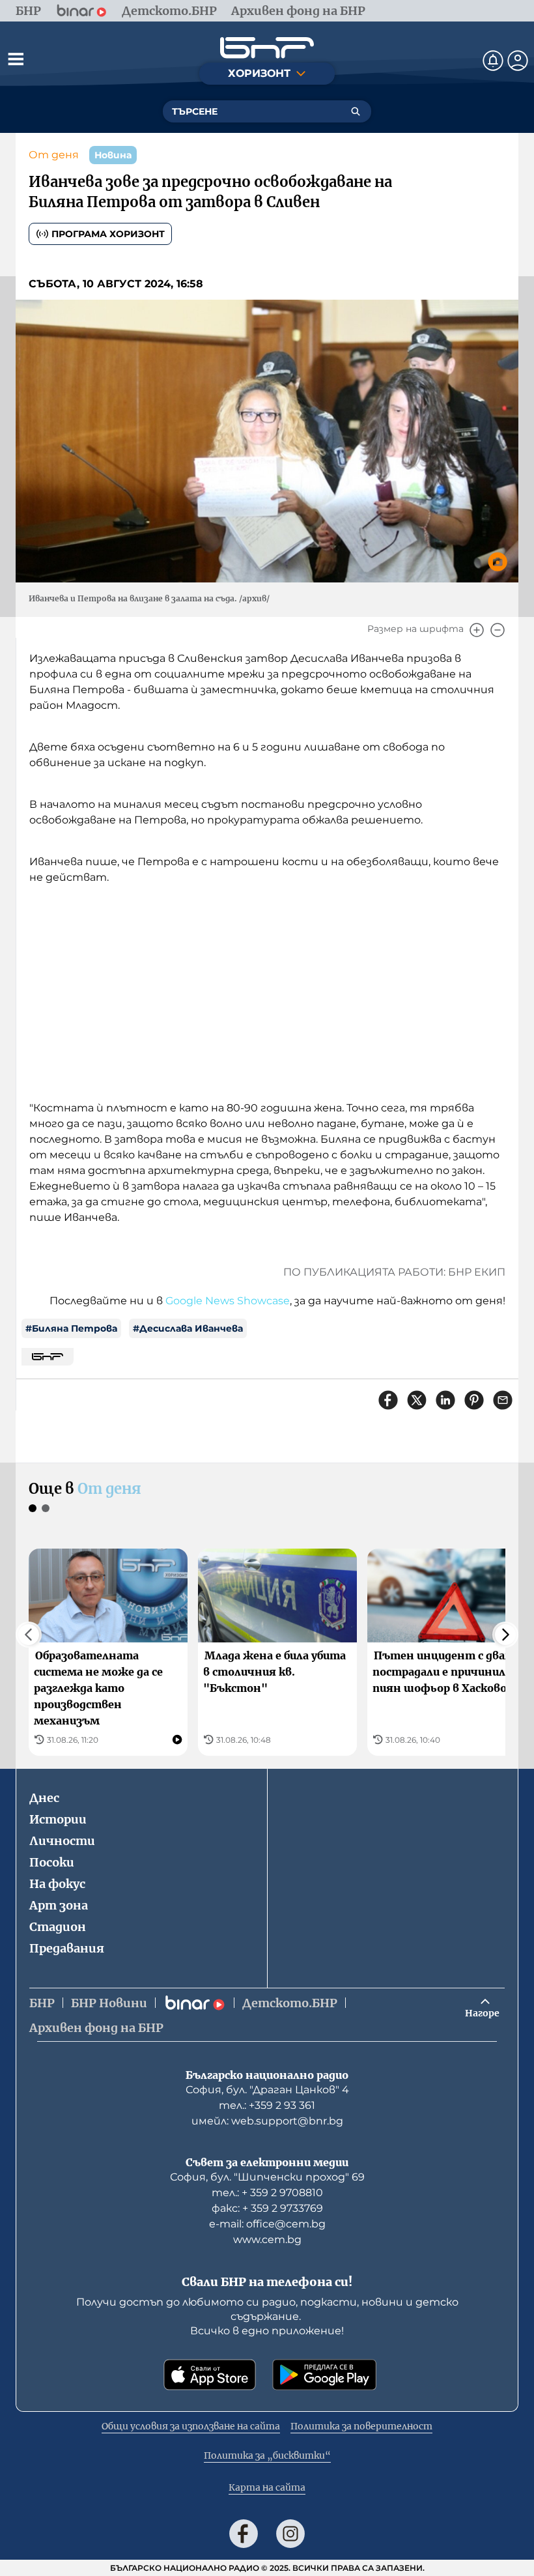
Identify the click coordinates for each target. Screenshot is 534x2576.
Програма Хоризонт (108, 234)
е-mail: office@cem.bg (267, 2224)
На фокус (57, 1884)
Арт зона (59, 1905)
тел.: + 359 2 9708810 (267, 2193)
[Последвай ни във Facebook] (244, 2534)
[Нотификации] (493, 61)
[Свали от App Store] (210, 2375)
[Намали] (498, 630)
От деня (54, 155)
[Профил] (518, 61)
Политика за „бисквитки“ (267, 2455)
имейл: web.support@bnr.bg (267, 2121)
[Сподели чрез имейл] (503, 1400)
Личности (62, 1841)
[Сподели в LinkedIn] (445, 1400)
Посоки (52, 1862)
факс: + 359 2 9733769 (267, 2208)
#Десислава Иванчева (188, 1328)
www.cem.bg (267, 2240)
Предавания (67, 1948)
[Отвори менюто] (16, 59)
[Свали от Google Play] (324, 2375)
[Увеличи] (477, 630)
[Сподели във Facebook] (388, 1400)
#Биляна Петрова (71, 1328)
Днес (44, 1798)
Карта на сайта (267, 2487)
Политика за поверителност (361, 2426)
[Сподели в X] (417, 1400)
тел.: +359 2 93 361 (267, 2105)
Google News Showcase (228, 1301)
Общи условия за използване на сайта (191, 2426)
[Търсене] (356, 111)
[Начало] (267, 48)
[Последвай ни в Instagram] (290, 2534)
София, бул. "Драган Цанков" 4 (267, 2090)
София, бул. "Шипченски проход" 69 (267, 2177)
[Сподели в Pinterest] (474, 1400)
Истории (58, 1819)
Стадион (58, 1927)
